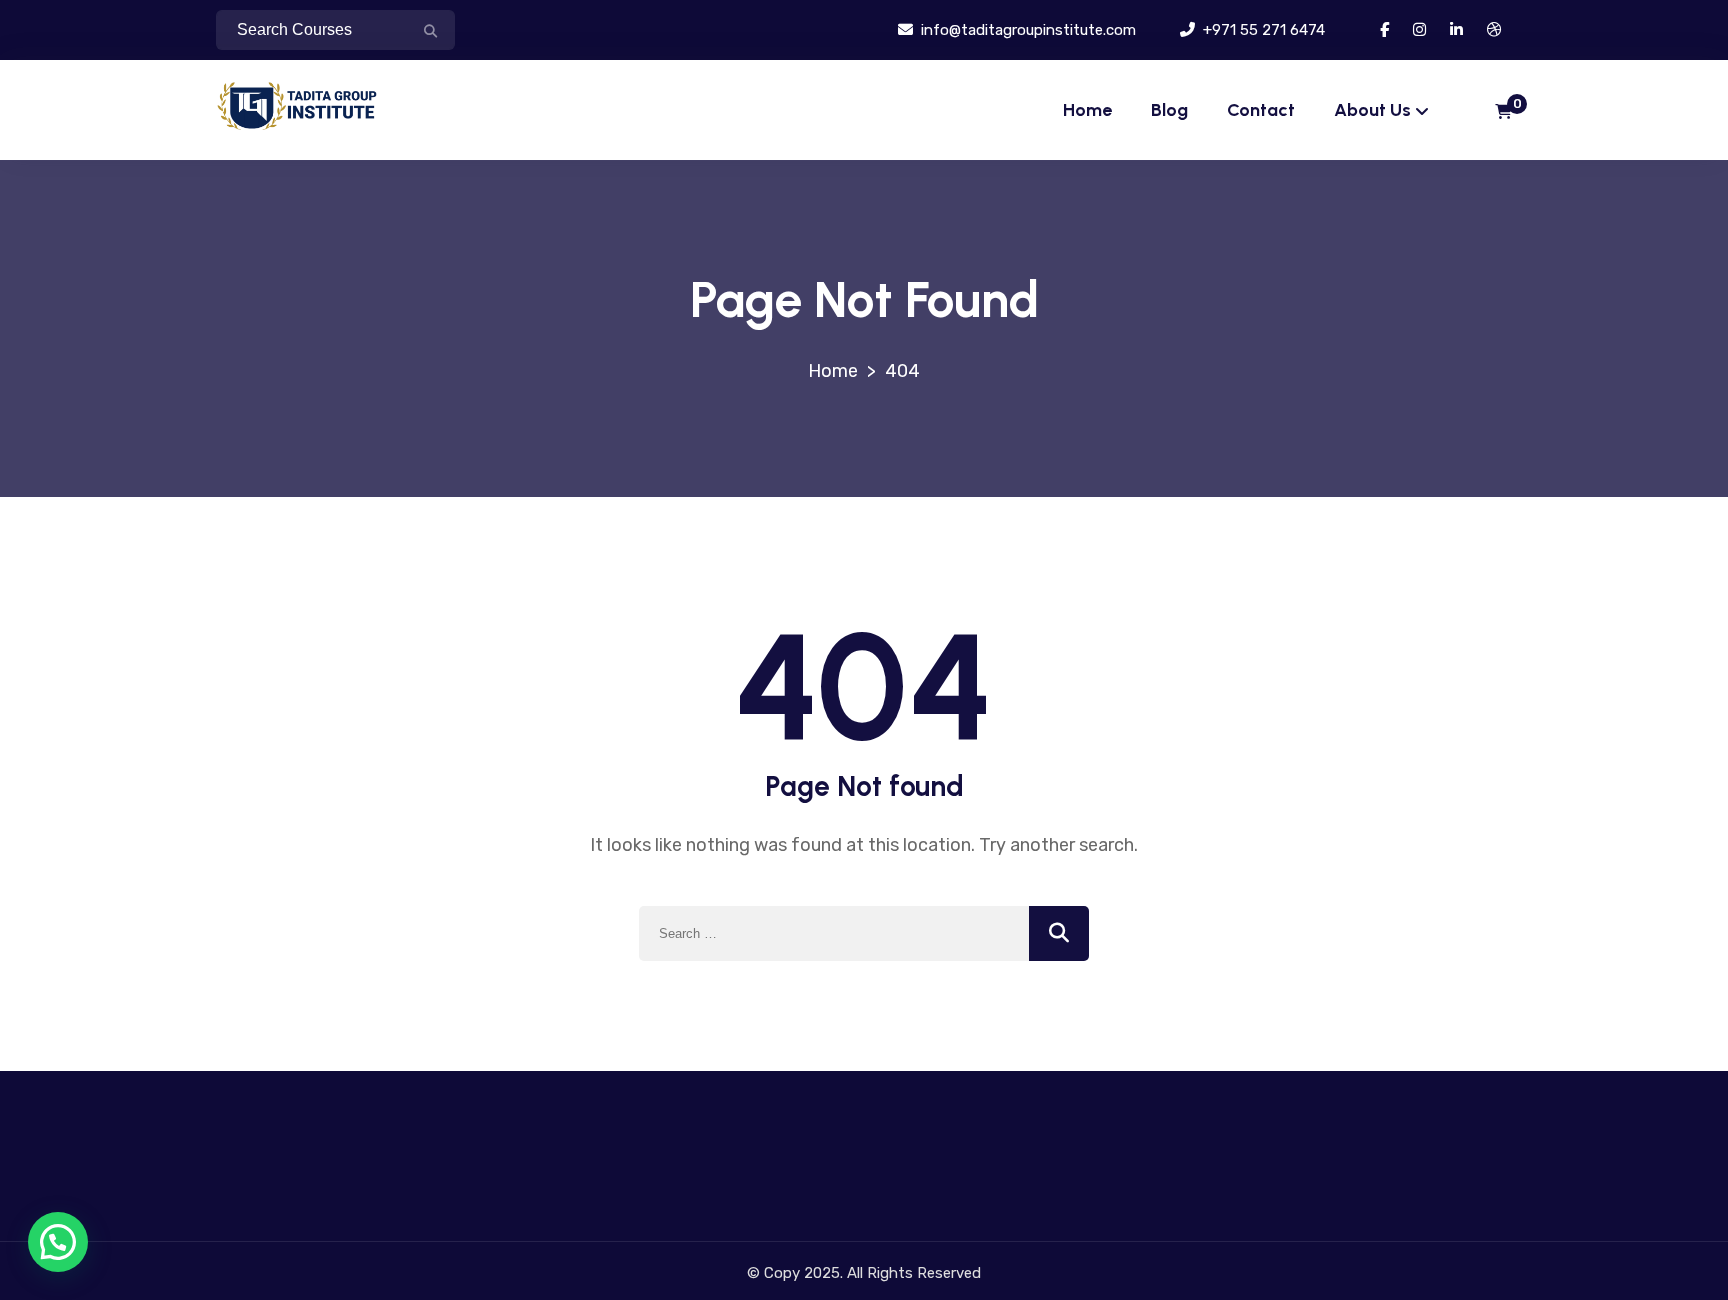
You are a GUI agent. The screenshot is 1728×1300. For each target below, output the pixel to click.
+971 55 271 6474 (1262, 30)
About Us (1372, 110)
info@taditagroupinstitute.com (1026, 30)
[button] (58, 1242)
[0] (1503, 112)
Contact (1261, 110)
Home (1087, 110)
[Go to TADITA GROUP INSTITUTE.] (833, 371)
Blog (1169, 110)
